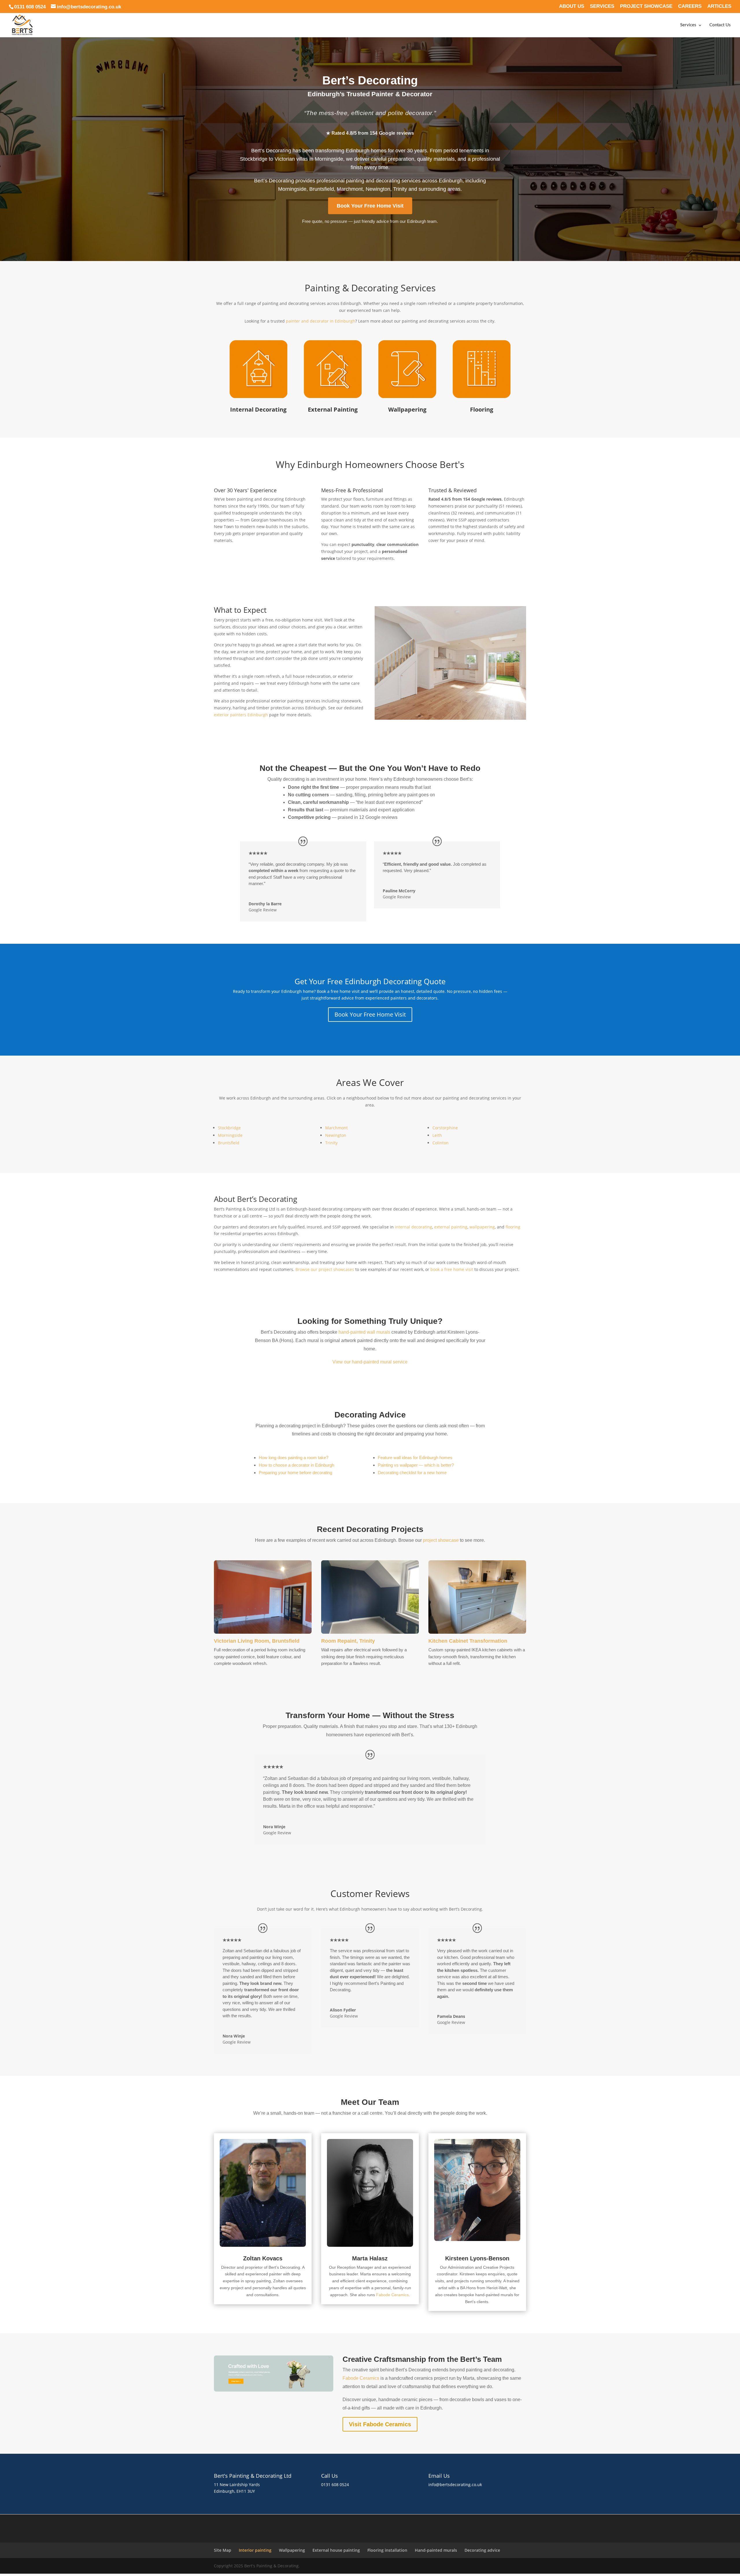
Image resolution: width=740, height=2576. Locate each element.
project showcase (441, 1540)
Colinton (441, 1143)
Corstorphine (445, 1128)
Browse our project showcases (325, 1269)
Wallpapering (292, 2550)
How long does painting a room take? (294, 1458)
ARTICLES (719, 6)
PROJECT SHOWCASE (646, 6)
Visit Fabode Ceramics (380, 2424)
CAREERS (690, 6)
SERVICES (602, 6)
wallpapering (482, 1227)
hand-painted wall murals (364, 1332)
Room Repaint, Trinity (348, 1641)
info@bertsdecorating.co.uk (455, 2485)
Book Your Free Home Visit (370, 206)
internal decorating (414, 1227)
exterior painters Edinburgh (241, 715)
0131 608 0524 (335, 2485)
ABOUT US (572, 6)
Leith (437, 1135)
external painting (451, 1227)
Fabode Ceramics (392, 2295)
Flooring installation (387, 2550)
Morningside (230, 1135)
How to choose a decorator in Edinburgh (296, 1465)
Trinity (331, 1143)
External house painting (336, 2550)
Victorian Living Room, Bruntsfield (257, 1641)
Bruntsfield (229, 1143)
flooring (513, 1227)
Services (688, 25)
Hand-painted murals (436, 2550)
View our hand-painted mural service (370, 1362)
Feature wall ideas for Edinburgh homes (415, 1458)
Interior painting (255, 2550)
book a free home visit (452, 1269)
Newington (336, 1135)
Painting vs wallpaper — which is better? (416, 1465)
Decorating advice (482, 2550)
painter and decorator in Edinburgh (321, 321)
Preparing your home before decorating (295, 1473)
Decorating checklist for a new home (412, 1473)
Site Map (223, 2550)
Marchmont (336, 1128)
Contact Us (720, 25)
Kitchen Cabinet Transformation (468, 1641)
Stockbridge (229, 1128)
